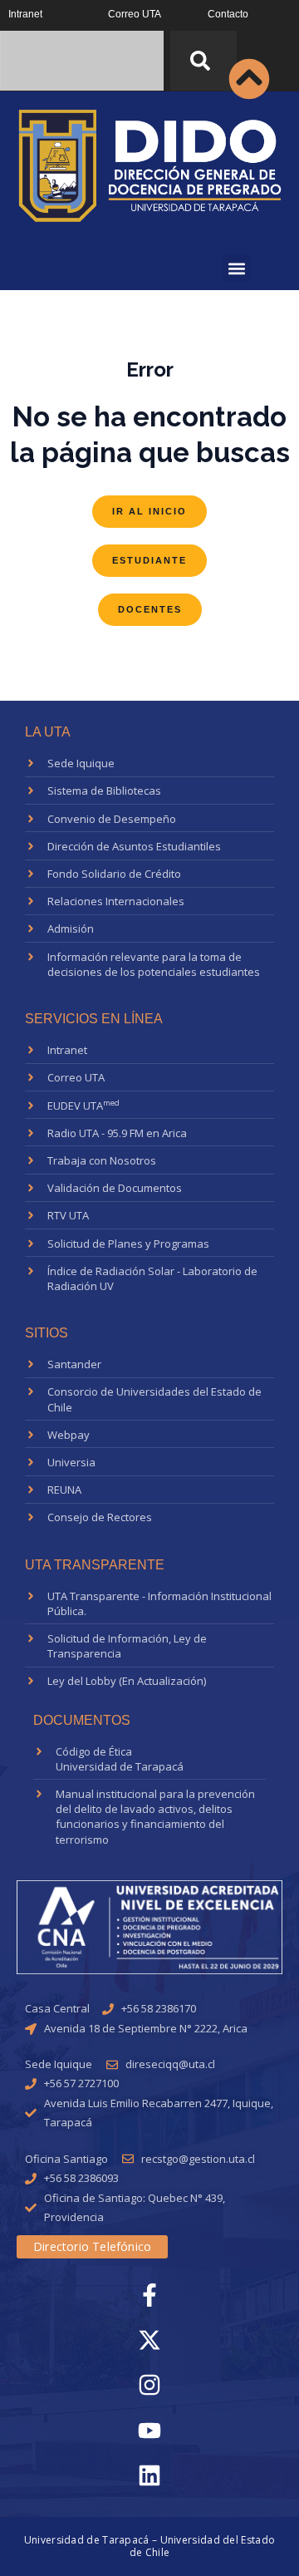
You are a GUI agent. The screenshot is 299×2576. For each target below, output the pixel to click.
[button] (236, 268)
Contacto (228, 14)
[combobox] (82, 61)
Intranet (25, 14)
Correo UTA (135, 14)
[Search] (203, 61)
